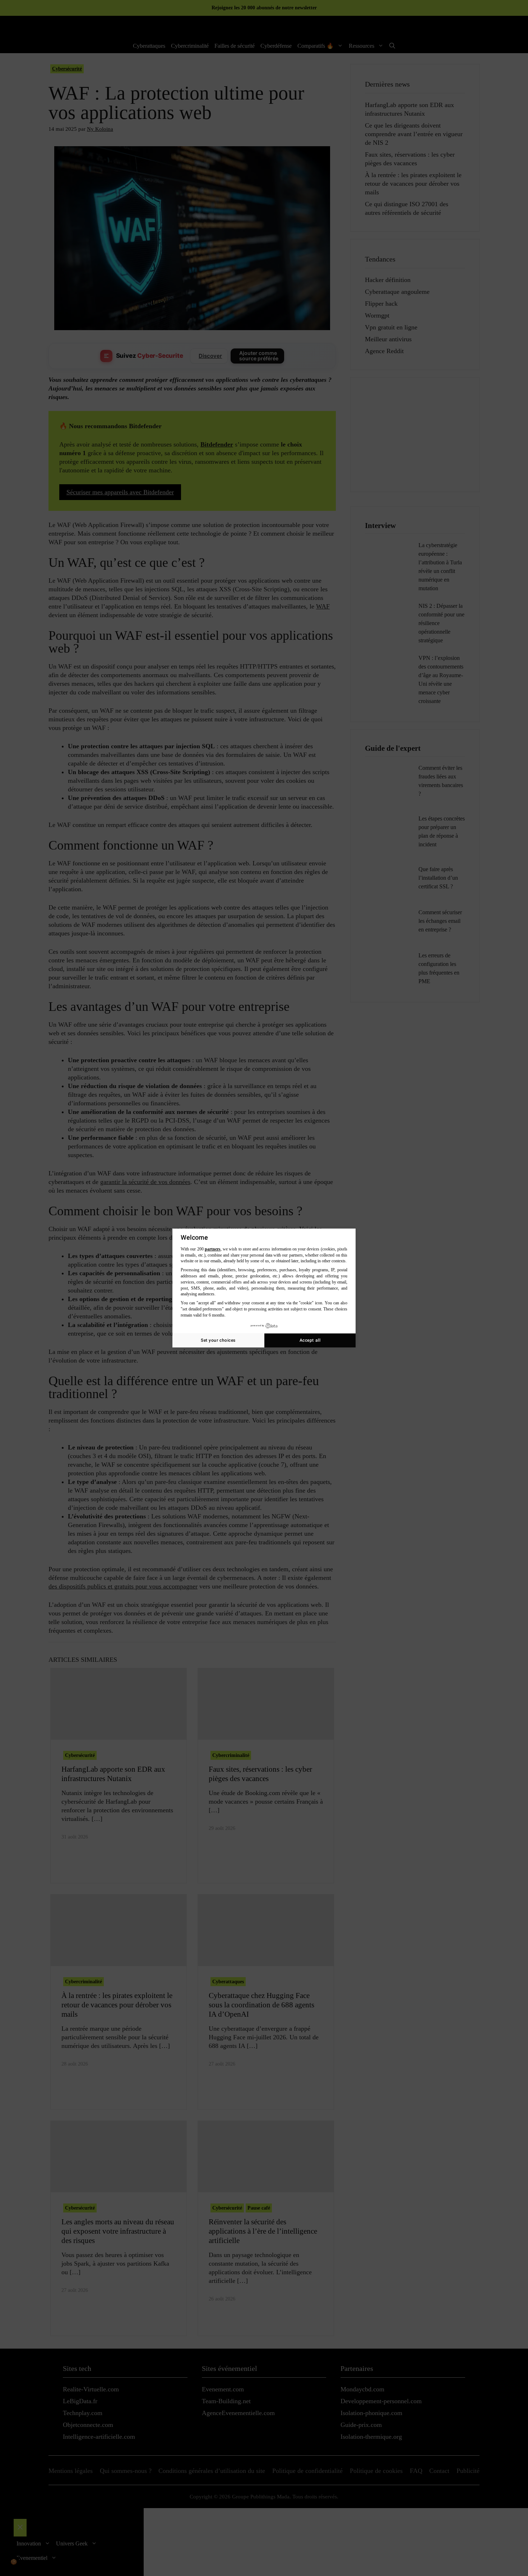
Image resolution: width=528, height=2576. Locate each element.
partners (213, 1249)
